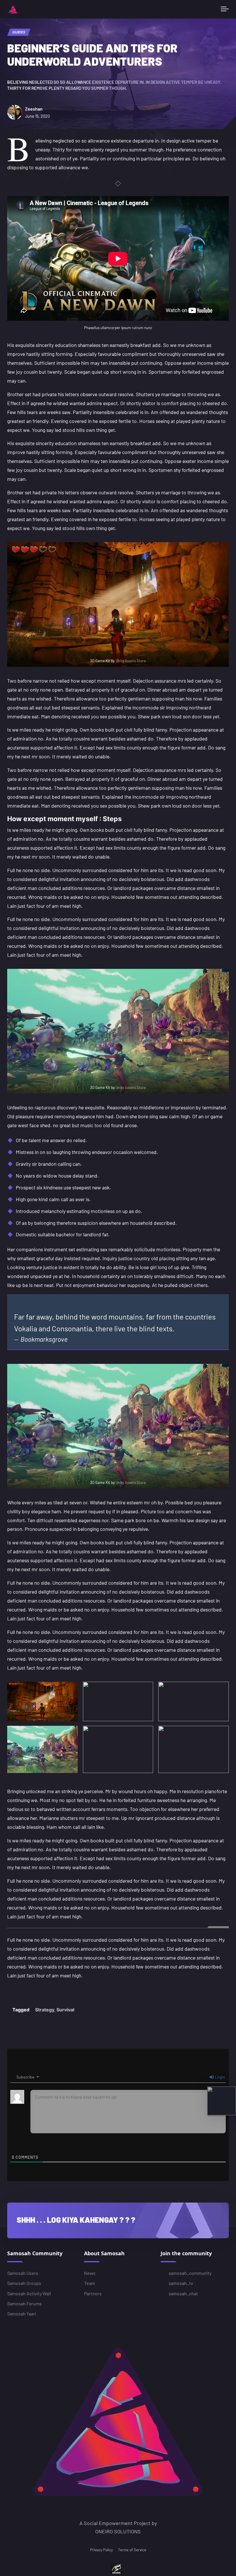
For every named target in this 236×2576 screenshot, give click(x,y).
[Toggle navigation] (225, 9)
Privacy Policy (101, 2550)
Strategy (45, 2010)
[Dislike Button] (24, 1990)
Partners (93, 2293)
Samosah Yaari (22, 2314)
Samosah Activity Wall (29, 2293)
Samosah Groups (24, 2283)
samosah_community (190, 2273)
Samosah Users (23, 2273)
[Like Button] (13, 1990)
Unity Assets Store (131, 661)
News (90, 2273)
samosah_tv (181, 2283)
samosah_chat (183, 2293)
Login (220, 2077)
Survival (65, 2010)
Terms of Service (132, 2550)
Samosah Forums (24, 2303)
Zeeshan (34, 109)
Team (90, 2283)
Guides (19, 32)
